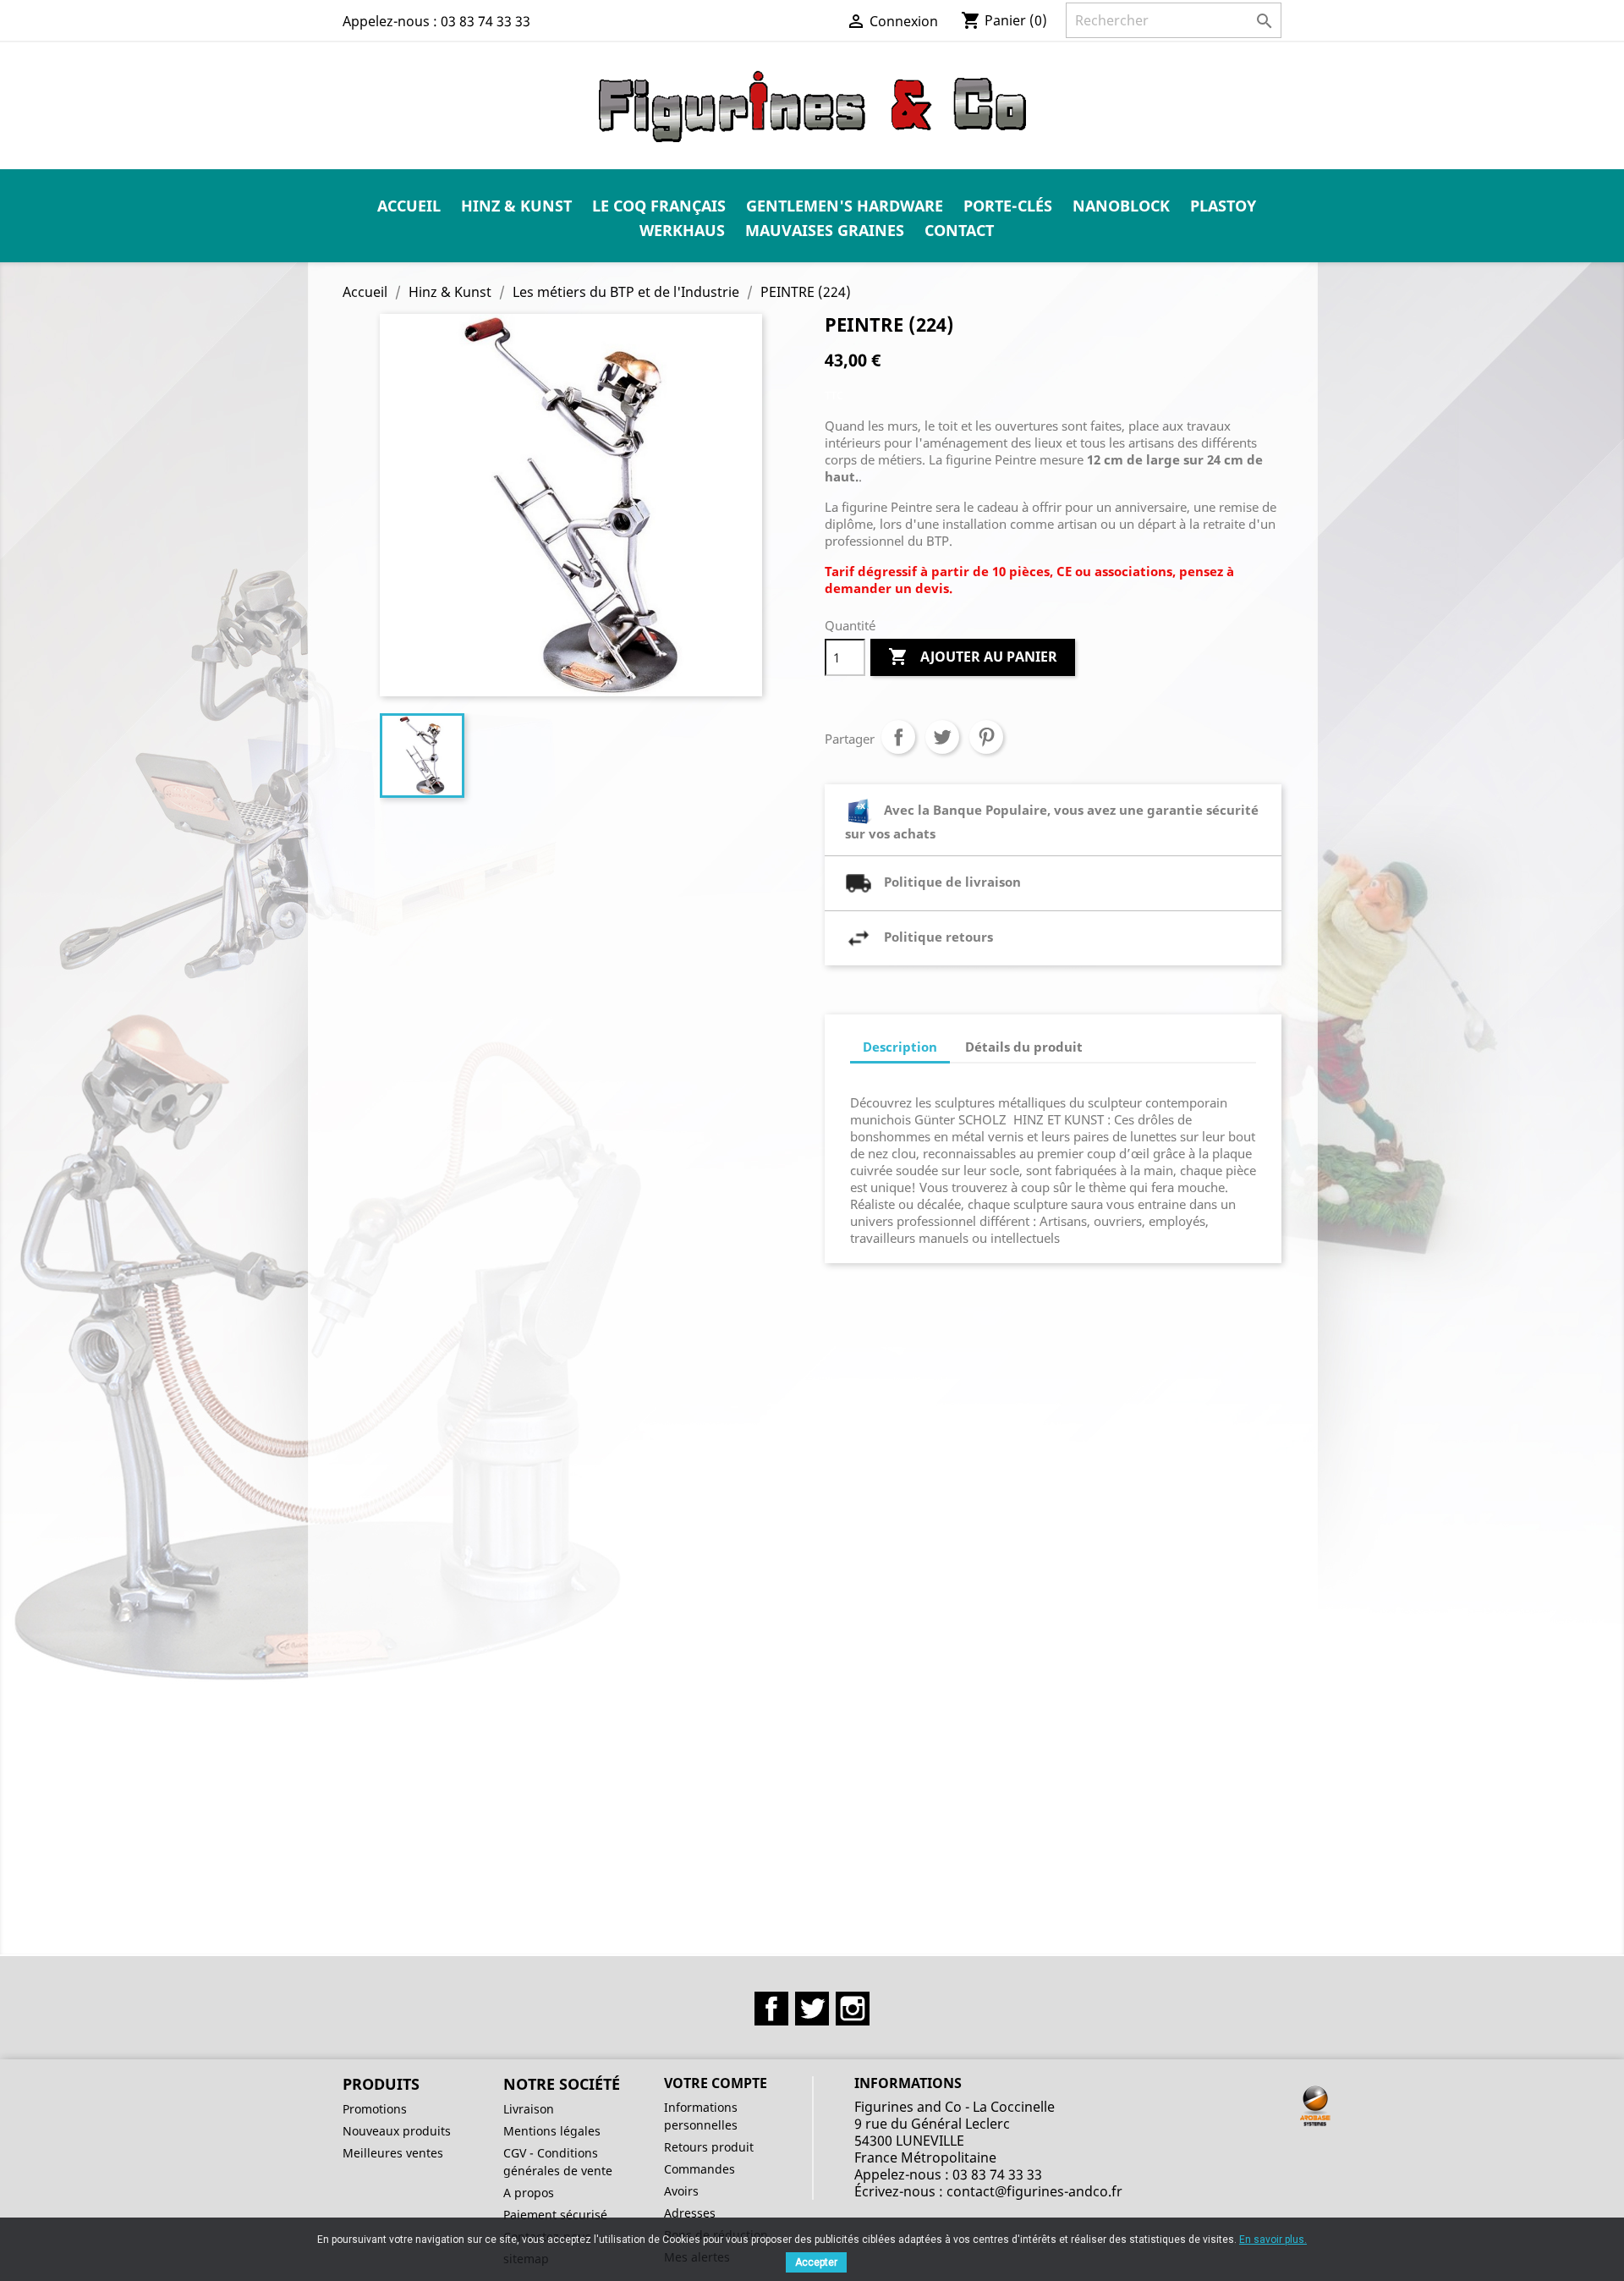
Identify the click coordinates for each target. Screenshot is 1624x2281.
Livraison (529, 2109)
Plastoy (1223, 206)
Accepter (816, 2262)
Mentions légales (552, 2131)
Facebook (771, 2009)
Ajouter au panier (973, 657)
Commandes (700, 2169)
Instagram (853, 2009)
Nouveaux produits (397, 2131)
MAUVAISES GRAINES (825, 230)
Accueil (409, 206)
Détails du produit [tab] (1024, 1047)
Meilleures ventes (393, 2153)
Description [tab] (900, 1047)
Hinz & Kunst (516, 206)
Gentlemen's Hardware (845, 206)
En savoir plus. (1273, 2240)
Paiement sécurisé (555, 2215)
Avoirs (681, 2191)
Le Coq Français (659, 206)
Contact (959, 230)
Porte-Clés (1008, 206)
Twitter (812, 2009)
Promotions (375, 2109)
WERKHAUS (682, 230)
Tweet (942, 737)
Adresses (690, 2213)
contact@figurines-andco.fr (1034, 2191)
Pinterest (986, 737)
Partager (898, 737)
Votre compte (716, 2083)
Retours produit (709, 2147)
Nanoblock (1121, 206)
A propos (529, 2193)
